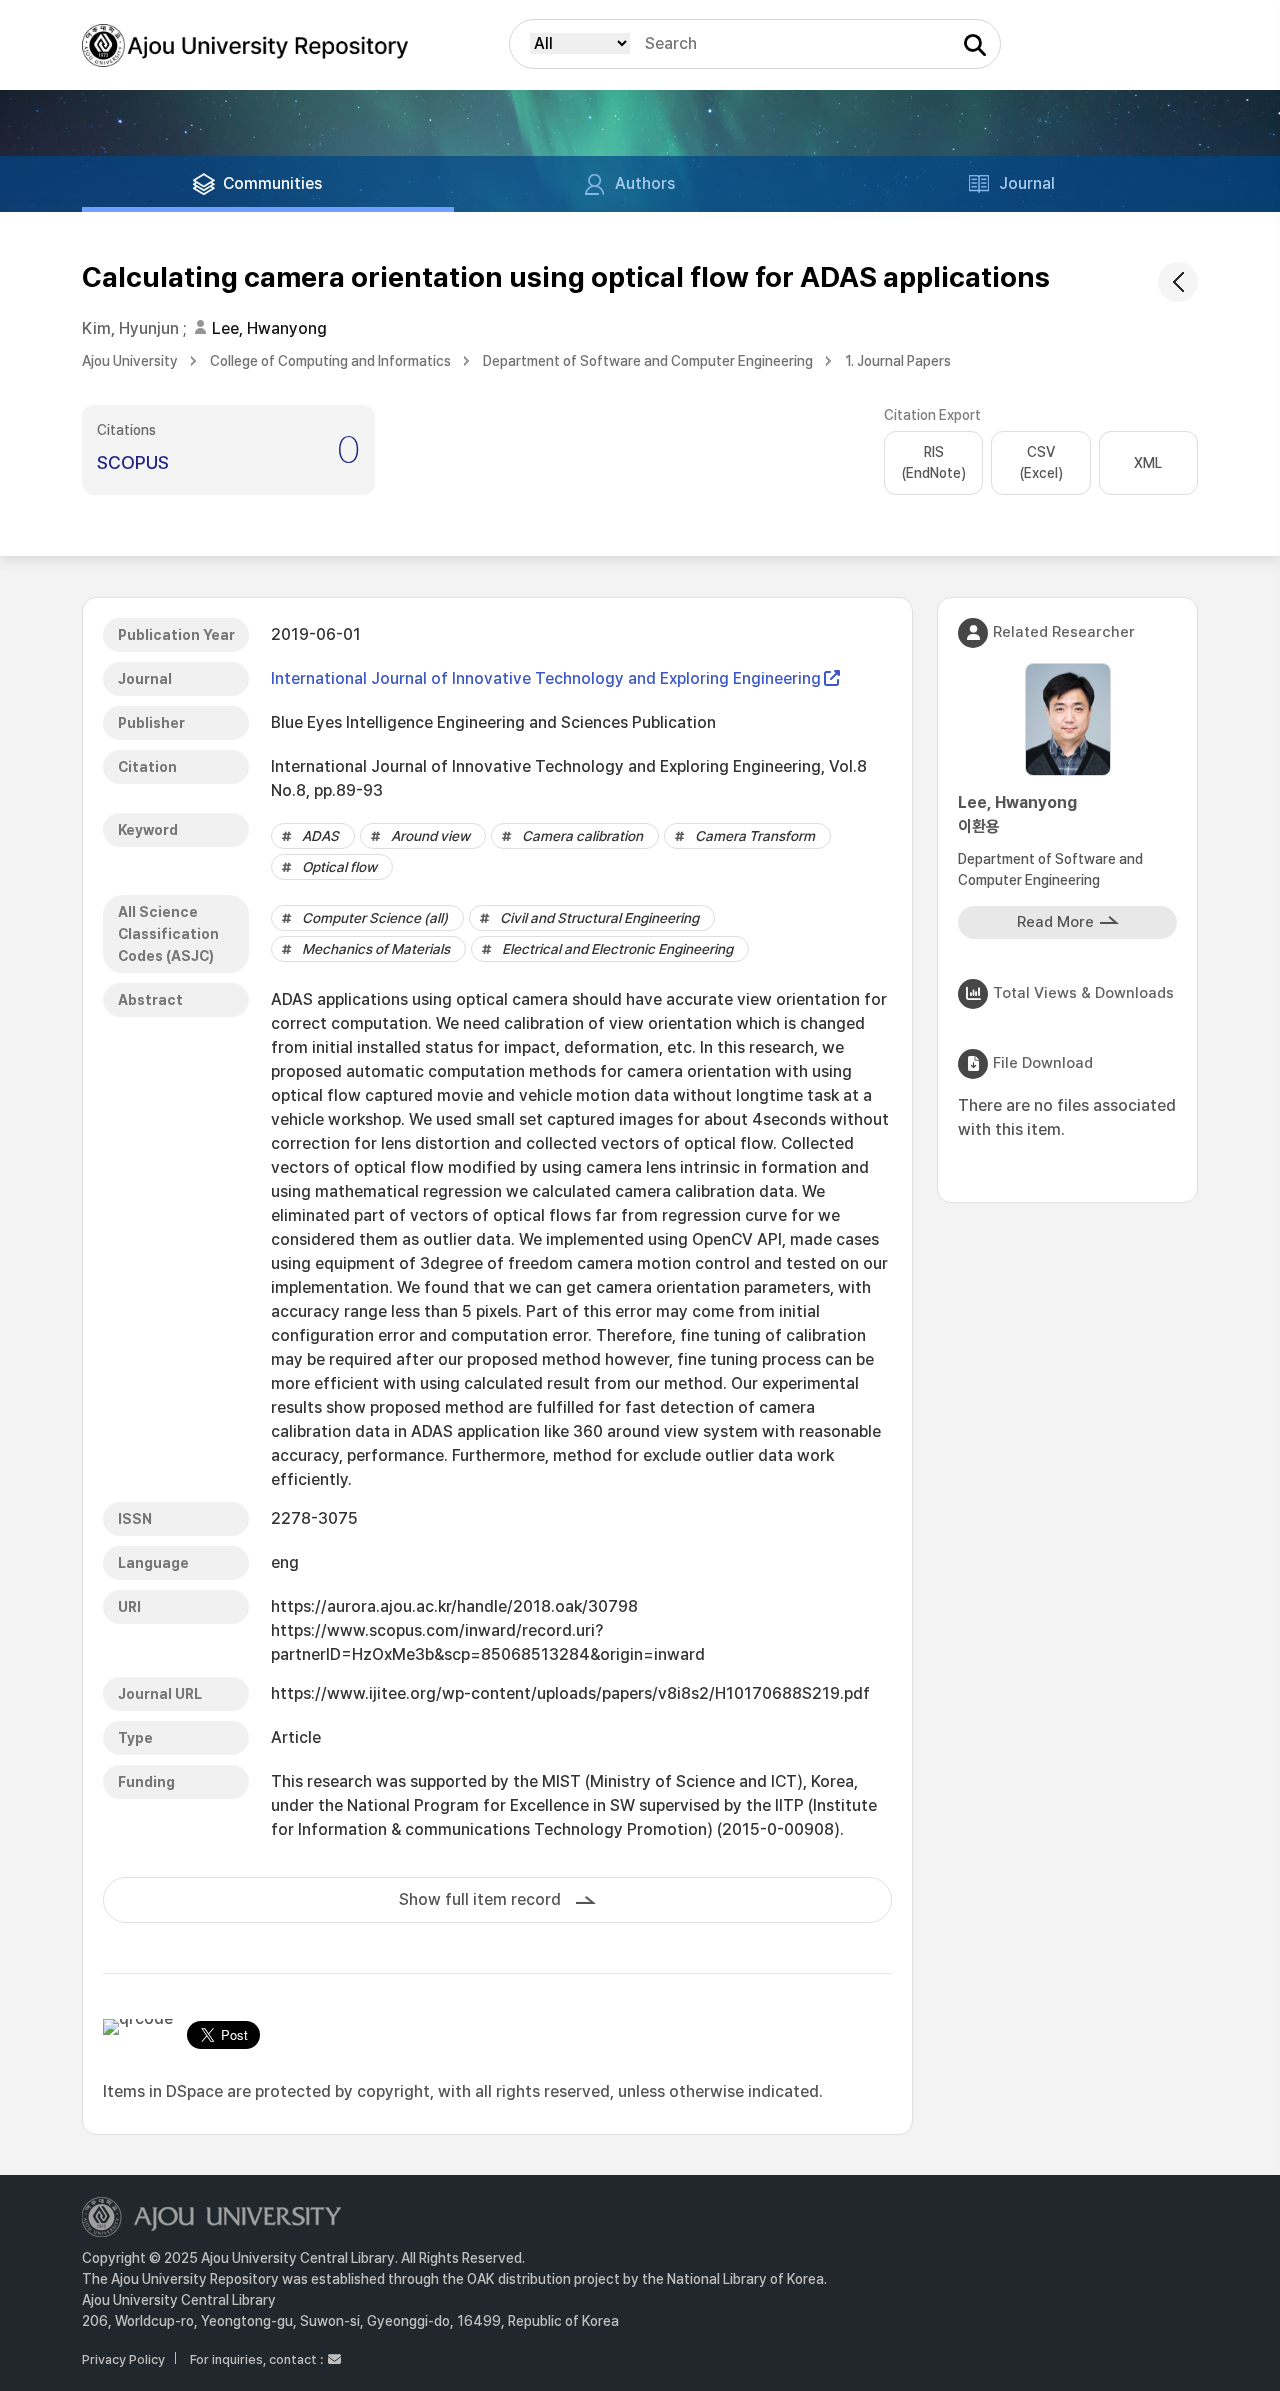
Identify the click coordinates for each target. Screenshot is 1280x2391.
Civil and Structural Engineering (599, 918)
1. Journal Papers (898, 361)
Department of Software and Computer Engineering (648, 361)
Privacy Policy (123, 2359)
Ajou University (130, 361)
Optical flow (339, 867)
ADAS (320, 836)
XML (1148, 463)
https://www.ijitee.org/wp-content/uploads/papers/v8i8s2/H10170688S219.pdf (570, 1693)
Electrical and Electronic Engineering (617, 949)
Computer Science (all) (375, 918)
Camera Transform (755, 836)
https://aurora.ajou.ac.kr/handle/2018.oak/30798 (454, 1606)
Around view (430, 836)
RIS (933, 462)
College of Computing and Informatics (330, 361)
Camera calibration (582, 836)
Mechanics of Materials (376, 949)
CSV (1041, 462)
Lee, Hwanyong (269, 328)
